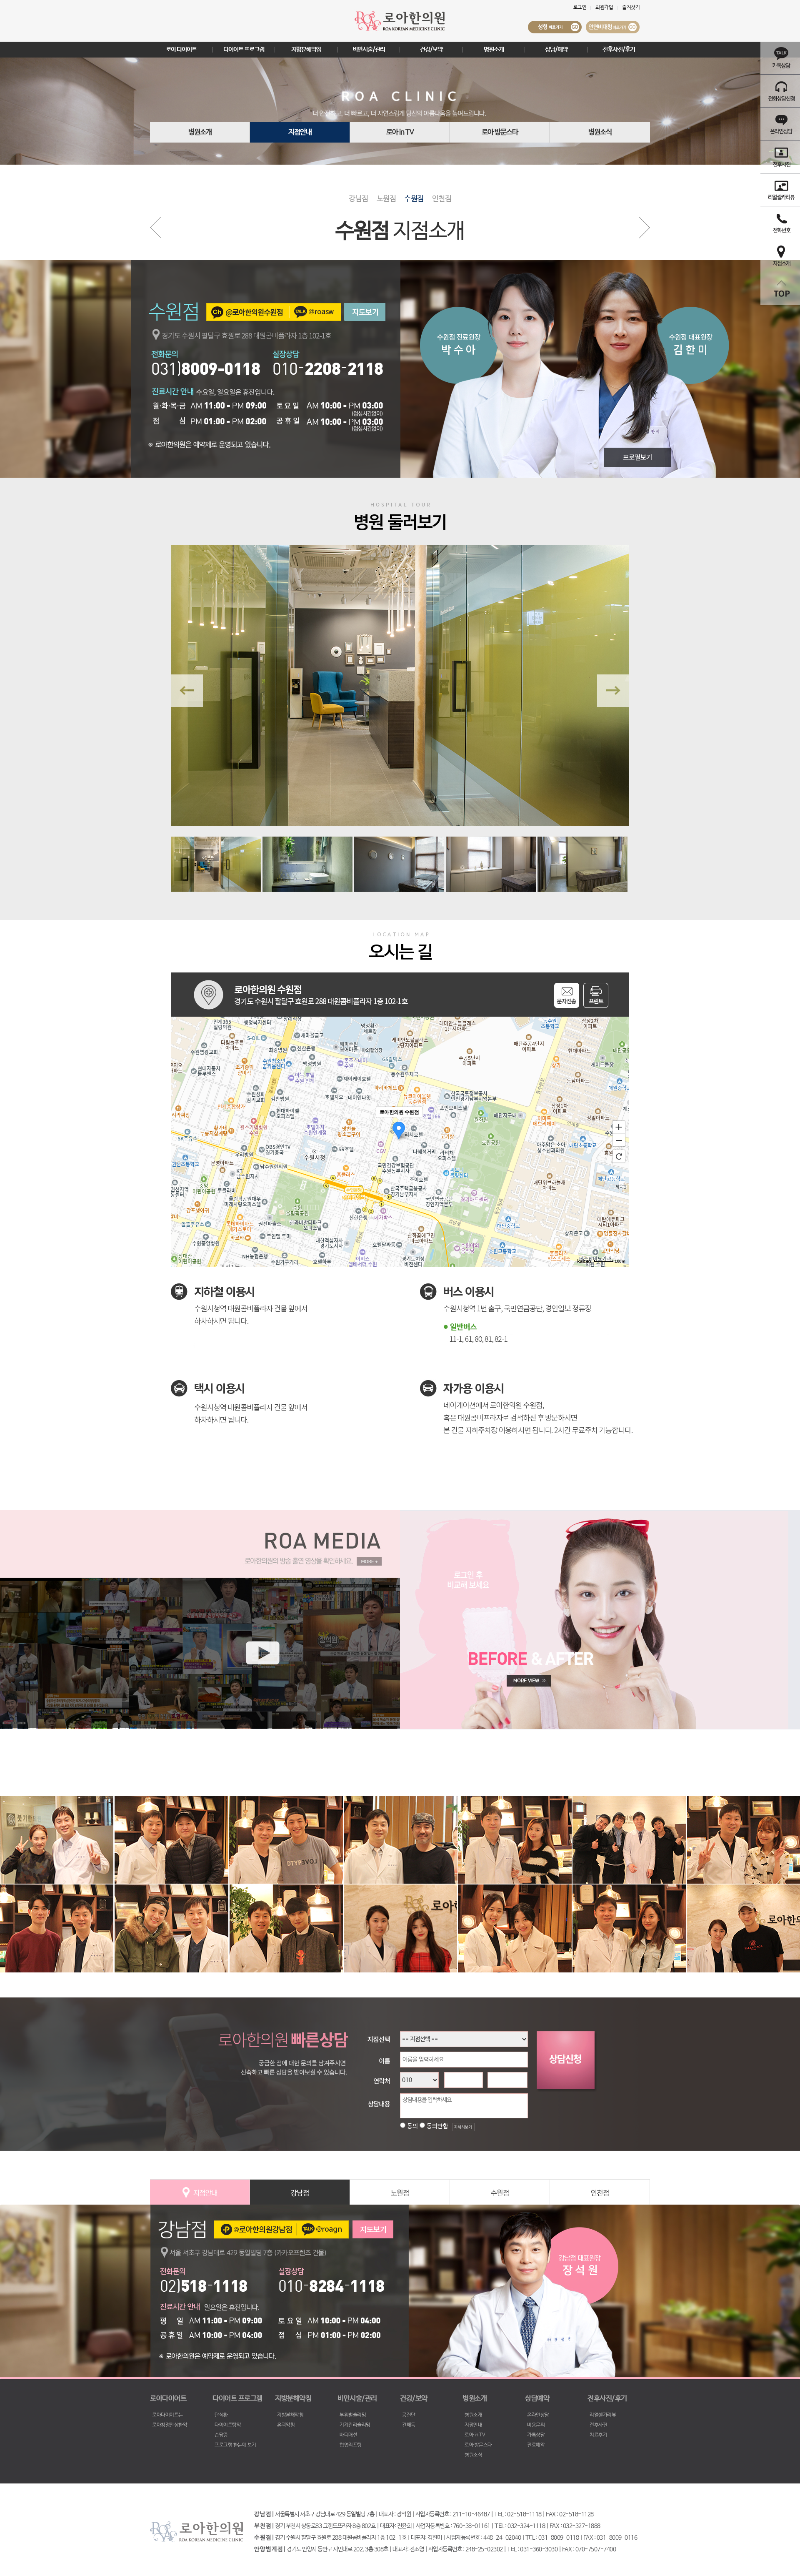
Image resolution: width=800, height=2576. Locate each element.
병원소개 (494, 49)
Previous (187, 691)
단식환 (221, 2415)
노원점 (386, 199)
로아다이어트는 (167, 2415)
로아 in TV (400, 132)
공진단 (409, 2415)
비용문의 (536, 2425)
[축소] (619, 1140)
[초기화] (619, 1156)
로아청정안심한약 (170, 2425)
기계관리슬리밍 (355, 2425)
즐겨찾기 (631, 8)
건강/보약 (431, 49)
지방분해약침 (306, 49)
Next (613, 691)
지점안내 (300, 132)
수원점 (414, 199)
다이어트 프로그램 (244, 49)
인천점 (442, 199)
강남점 (359, 199)
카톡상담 (536, 2435)
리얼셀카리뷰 (603, 2415)
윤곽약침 (286, 2425)
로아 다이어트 (181, 49)
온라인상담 (538, 2415)
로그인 (580, 8)
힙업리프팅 (351, 2445)
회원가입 (604, 8)
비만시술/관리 (369, 49)
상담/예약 (556, 49)
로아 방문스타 (500, 132)
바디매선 (348, 2435)
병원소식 (600, 132)
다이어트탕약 (228, 2425)
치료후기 (598, 2435)
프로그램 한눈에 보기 (235, 2445)
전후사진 (598, 2425)
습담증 (221, 2435)
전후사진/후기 (619, 49)
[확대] (619, 1127)
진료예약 (536, 2445)
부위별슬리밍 (353, 2415)
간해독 (409, 2425)
